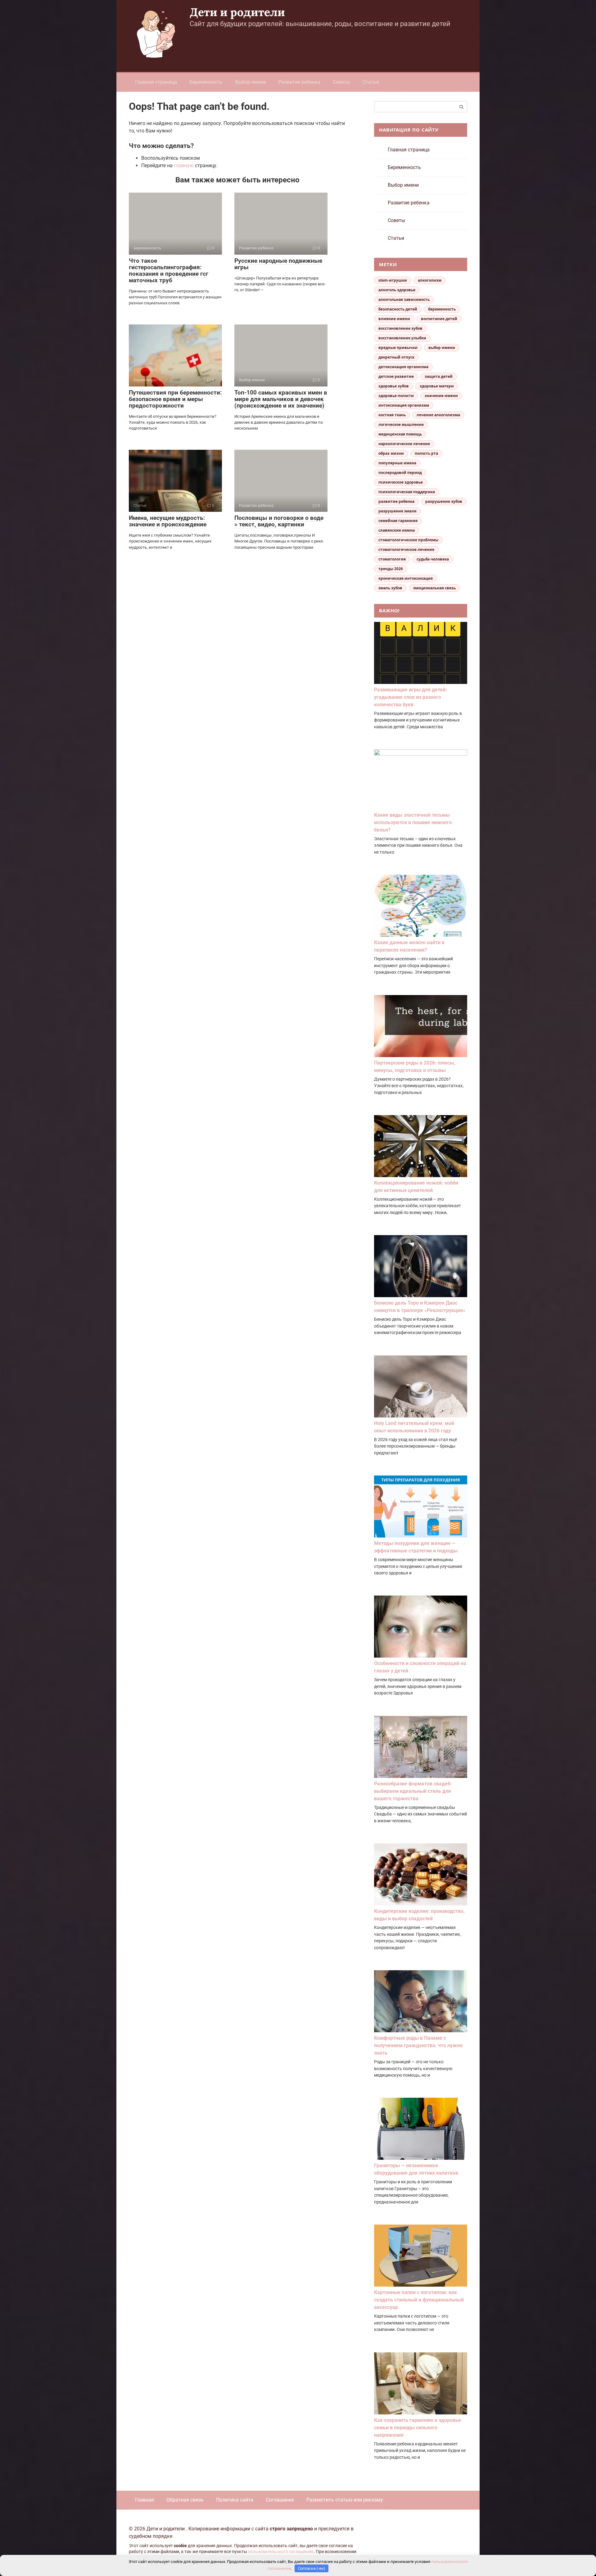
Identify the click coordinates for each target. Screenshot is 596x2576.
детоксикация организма (403, 367)
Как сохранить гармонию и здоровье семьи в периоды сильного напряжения (418, 2428)
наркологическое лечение (404, 444)
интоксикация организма (404, 405)
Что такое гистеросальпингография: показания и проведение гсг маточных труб (169, 270)
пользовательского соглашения (281, 2552)
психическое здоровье (401, 482)
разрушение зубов (444, 501)
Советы (341, 82)
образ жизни (391, 453)
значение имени (441, 396)
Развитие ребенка (299, 82)
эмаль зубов (390, 588)
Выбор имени (251, 82)
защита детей (439, 376)
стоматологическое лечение (406, 549)
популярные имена (397, 463)
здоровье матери (437, 386)
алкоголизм (430, 280)
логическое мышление (401, 424)
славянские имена (397, 530)
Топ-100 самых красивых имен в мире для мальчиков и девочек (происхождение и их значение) (281, 399)
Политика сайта (235, 2500)
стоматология (392, 559)
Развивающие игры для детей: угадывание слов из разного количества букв (411, 697)
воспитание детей (439, 319)
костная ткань (392, 415)
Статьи (371, 82)
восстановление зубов (400, 328)
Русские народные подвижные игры (278, 264)
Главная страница (156, 82)
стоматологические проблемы (408, 540)
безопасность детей (398, 309)
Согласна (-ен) (312, 2568)
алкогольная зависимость (404, 299)
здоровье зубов (394, 386)
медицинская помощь (400, 434)
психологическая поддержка (407, 492)
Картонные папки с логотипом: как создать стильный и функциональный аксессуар (419, 2300)
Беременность (206, 82)
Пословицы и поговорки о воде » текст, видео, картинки (279, 521)
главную (184, 165)
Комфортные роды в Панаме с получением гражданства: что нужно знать (418, 2045)
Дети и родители (237, 12)
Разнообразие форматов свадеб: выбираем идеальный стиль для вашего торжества (413, 1791)
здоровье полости (396, 396)
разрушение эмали (397, 511)
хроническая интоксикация (406, 578)
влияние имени (394, 319)
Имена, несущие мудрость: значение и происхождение (168, 521)
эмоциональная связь (434, 588)
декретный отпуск (396, 357)
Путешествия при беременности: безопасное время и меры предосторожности (175, 399)
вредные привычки (398, 348)
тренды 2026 (391, 569)
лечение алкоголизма (438, 415)
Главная (144, 2500)
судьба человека (433, 559)
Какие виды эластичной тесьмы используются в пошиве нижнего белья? (413, 822)
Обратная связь (185, 2500)
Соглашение (280, 2500)
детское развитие (396, 376)
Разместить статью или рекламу (345, 2500)
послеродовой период (400, 473)
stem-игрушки (393, 280)
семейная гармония (398, 521)
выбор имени (442, 348)
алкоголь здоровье (397, 290)
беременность (442, 309)
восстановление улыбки (402, 338)
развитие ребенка (396, 501)
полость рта (426, 453)
